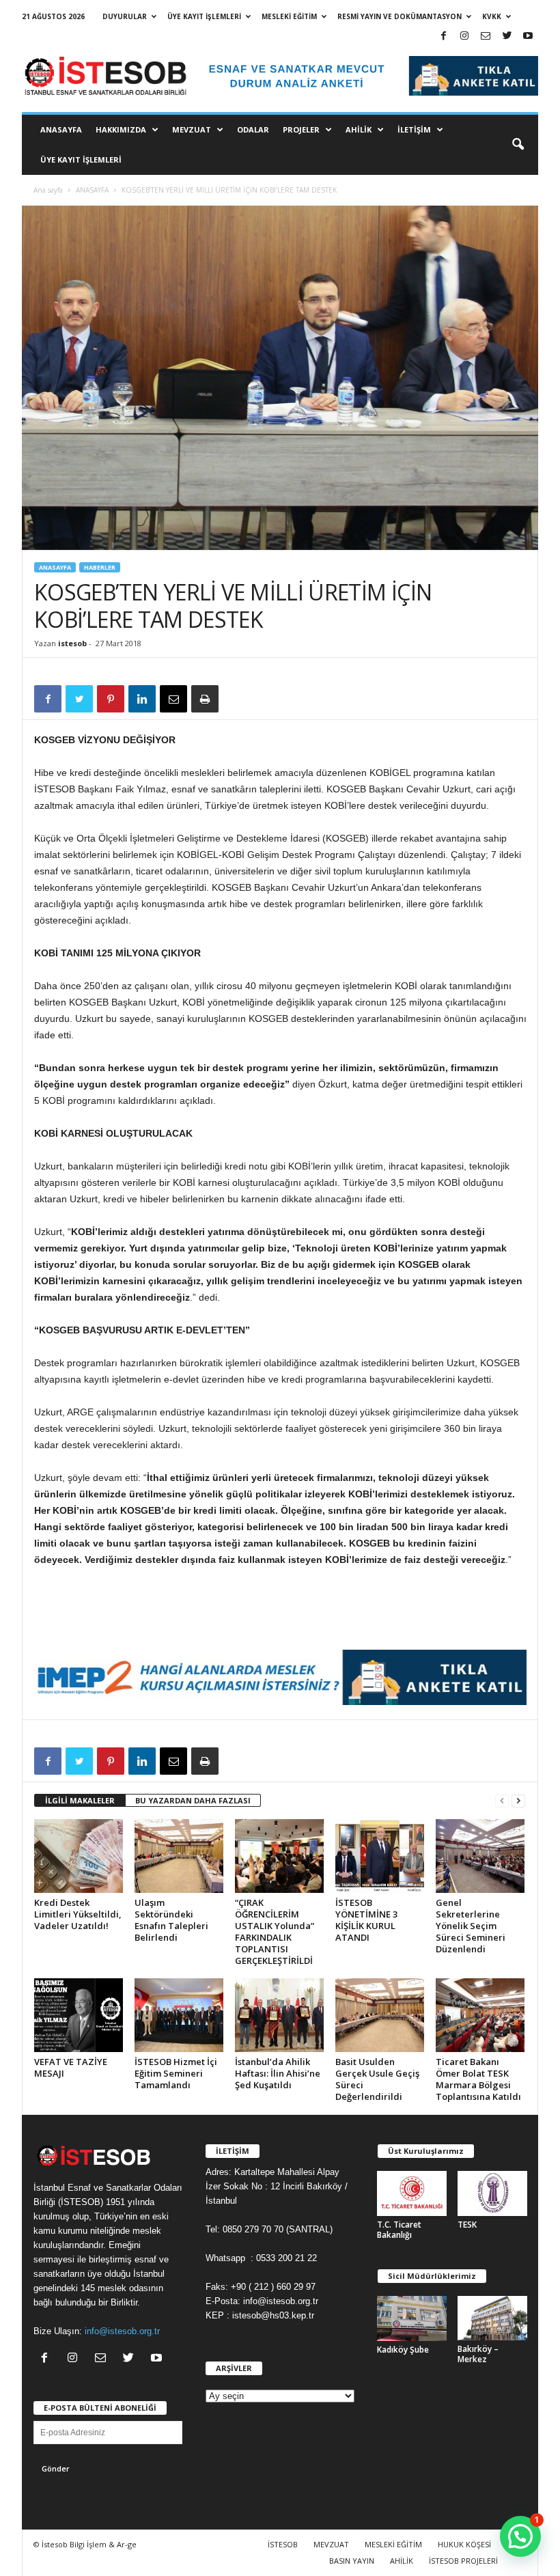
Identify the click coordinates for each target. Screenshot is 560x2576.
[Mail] (486, 37)
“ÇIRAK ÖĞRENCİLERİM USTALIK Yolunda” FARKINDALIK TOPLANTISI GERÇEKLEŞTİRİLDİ (275, 1931)
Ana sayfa (48, 190)
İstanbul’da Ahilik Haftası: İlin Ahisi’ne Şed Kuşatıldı (278, 2073)
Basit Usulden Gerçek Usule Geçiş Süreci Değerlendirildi (377, 2079)
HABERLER (100, 567)
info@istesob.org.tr (122, 2331)
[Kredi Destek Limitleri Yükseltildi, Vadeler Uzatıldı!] (79, 1856)
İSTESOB (283, 2544)
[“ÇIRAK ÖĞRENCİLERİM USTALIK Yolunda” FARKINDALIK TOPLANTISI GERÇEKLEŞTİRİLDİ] (279, 1856)
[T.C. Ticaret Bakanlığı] (412, 2193)
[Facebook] (443, 37)
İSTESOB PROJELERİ (463, 2561)
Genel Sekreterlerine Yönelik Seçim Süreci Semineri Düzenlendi (471, 1926)
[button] (518, 145)
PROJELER (301, 129)
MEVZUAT (192, 129)
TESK (467, 2225)
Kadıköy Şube (403, 2350)
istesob (72, 643)
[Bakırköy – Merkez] (492, 2318)
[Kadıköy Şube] (412, 2318)
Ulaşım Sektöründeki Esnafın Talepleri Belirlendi (171, 1920)
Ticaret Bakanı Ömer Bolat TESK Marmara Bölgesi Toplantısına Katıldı (478, 2079)
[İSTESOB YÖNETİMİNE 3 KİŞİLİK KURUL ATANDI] (380, 1856)
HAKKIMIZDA (121, 129)
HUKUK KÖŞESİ (464, 2544)
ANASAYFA (61, 129)
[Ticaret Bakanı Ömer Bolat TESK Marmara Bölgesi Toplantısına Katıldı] (480, 2015)
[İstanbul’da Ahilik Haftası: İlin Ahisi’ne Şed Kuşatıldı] (279, 2015)
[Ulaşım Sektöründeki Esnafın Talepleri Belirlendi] (179, 1856)
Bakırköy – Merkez (478, 2354)
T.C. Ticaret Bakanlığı (399, 2230)
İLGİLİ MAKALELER (80, 1800)
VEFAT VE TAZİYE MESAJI (71, 2067)
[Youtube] (528, 37)
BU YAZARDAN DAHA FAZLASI (193, 1800)
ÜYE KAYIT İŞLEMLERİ (204, 16)
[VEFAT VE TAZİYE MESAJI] (79, 2015)
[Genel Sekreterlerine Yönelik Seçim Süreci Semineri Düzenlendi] (480, 1856)
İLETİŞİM (414, 129)
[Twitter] (507, 37)
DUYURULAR (125, 16)
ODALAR (253, 129)
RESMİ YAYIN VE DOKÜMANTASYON (400, 16)
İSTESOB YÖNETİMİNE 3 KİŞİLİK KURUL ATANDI (366, 1920)
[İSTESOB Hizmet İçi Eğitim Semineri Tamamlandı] (179, 2015)
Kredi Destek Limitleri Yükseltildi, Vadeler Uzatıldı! (78, 1914)
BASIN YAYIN (352, 2561)
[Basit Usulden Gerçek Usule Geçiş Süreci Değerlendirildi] (380, 2015)
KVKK (492, 16)
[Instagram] (464, 37)
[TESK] (492, 2193)
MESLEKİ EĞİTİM (289, 16)
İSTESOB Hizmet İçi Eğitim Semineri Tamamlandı (176, 2073)
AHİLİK (359, 129)
